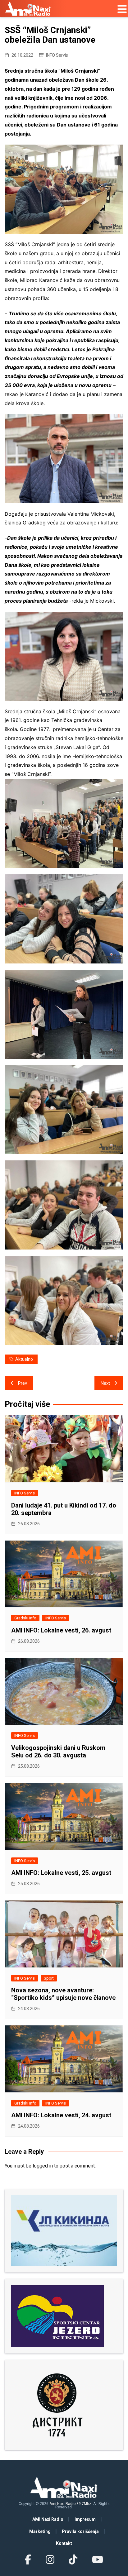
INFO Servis (57, 55)
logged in (43, 2166)
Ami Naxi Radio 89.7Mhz (70, 2504)
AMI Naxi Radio (48, 2519)
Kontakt (64, 2543)
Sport (49, 1978)
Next (105, 1383)
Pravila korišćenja (80, 2531)
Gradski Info (25, 1618)
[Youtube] (97, 2560)
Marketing (40, 2531)
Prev (23, 1383)
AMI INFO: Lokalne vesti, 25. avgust (61, 1873)
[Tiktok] (73, 2560)
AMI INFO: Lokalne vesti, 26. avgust (61, 1630)
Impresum (85, 2519)
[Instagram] (50, 2560)
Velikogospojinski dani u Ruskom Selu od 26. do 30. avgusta (58, 1752)
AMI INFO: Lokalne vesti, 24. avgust (61, 2115)
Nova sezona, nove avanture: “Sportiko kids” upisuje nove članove (63, 1994)
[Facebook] (28, 2560)
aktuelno (24, 1359)
